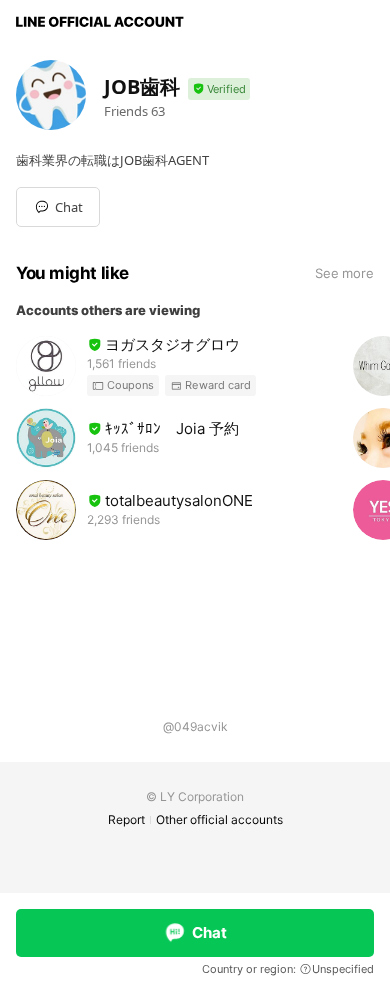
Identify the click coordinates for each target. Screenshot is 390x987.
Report (126, 819)
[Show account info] (219, 89)
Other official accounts (219, 819)
